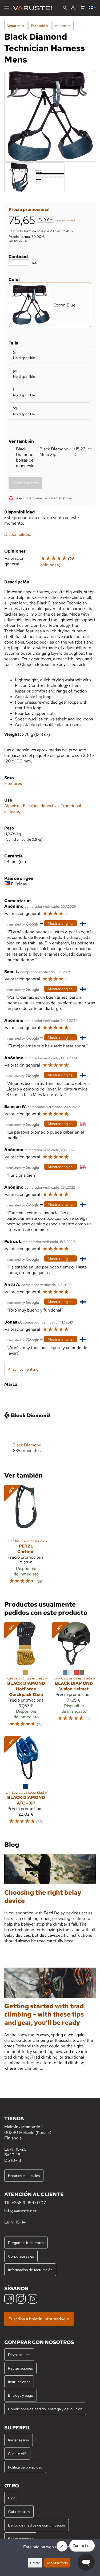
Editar (35, 2563)
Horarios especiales (24, 2175)
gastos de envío (67, 220)
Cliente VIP (17, 2453)
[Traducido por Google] (23, 924)
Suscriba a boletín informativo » (39, 2319)
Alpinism (13, 806)
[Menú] (7, 8)
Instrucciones (19, 2382)
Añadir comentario (23, 1369)
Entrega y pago (21, 2395)
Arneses (63, 26)
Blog (12, 2498)
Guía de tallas (19, 2511)
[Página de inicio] (35, 8)
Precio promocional (29, 210)
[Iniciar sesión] (73, 8)
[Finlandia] (92, 8)
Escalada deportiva (41, 806)
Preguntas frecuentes (26, 2243)
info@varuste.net (20, 2211)
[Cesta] (82, 8)
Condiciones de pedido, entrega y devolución (45, 2409)
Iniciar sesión (19, 2440)
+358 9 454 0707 (29, 2203)
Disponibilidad (18, 534)
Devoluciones (19, 2355)
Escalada (39, 26)
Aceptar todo (57, 2563)
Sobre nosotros (21, 2539)
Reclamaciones (20, 2368)
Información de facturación (30, 2270)
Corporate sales (21, 2256)
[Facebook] (9, 2299)
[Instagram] (21, 2299)
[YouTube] (33, 2299)
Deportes (15, 26)
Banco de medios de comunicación (37, 2525)
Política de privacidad (25, 2467)
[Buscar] (65, 8)
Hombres (13, 783)
